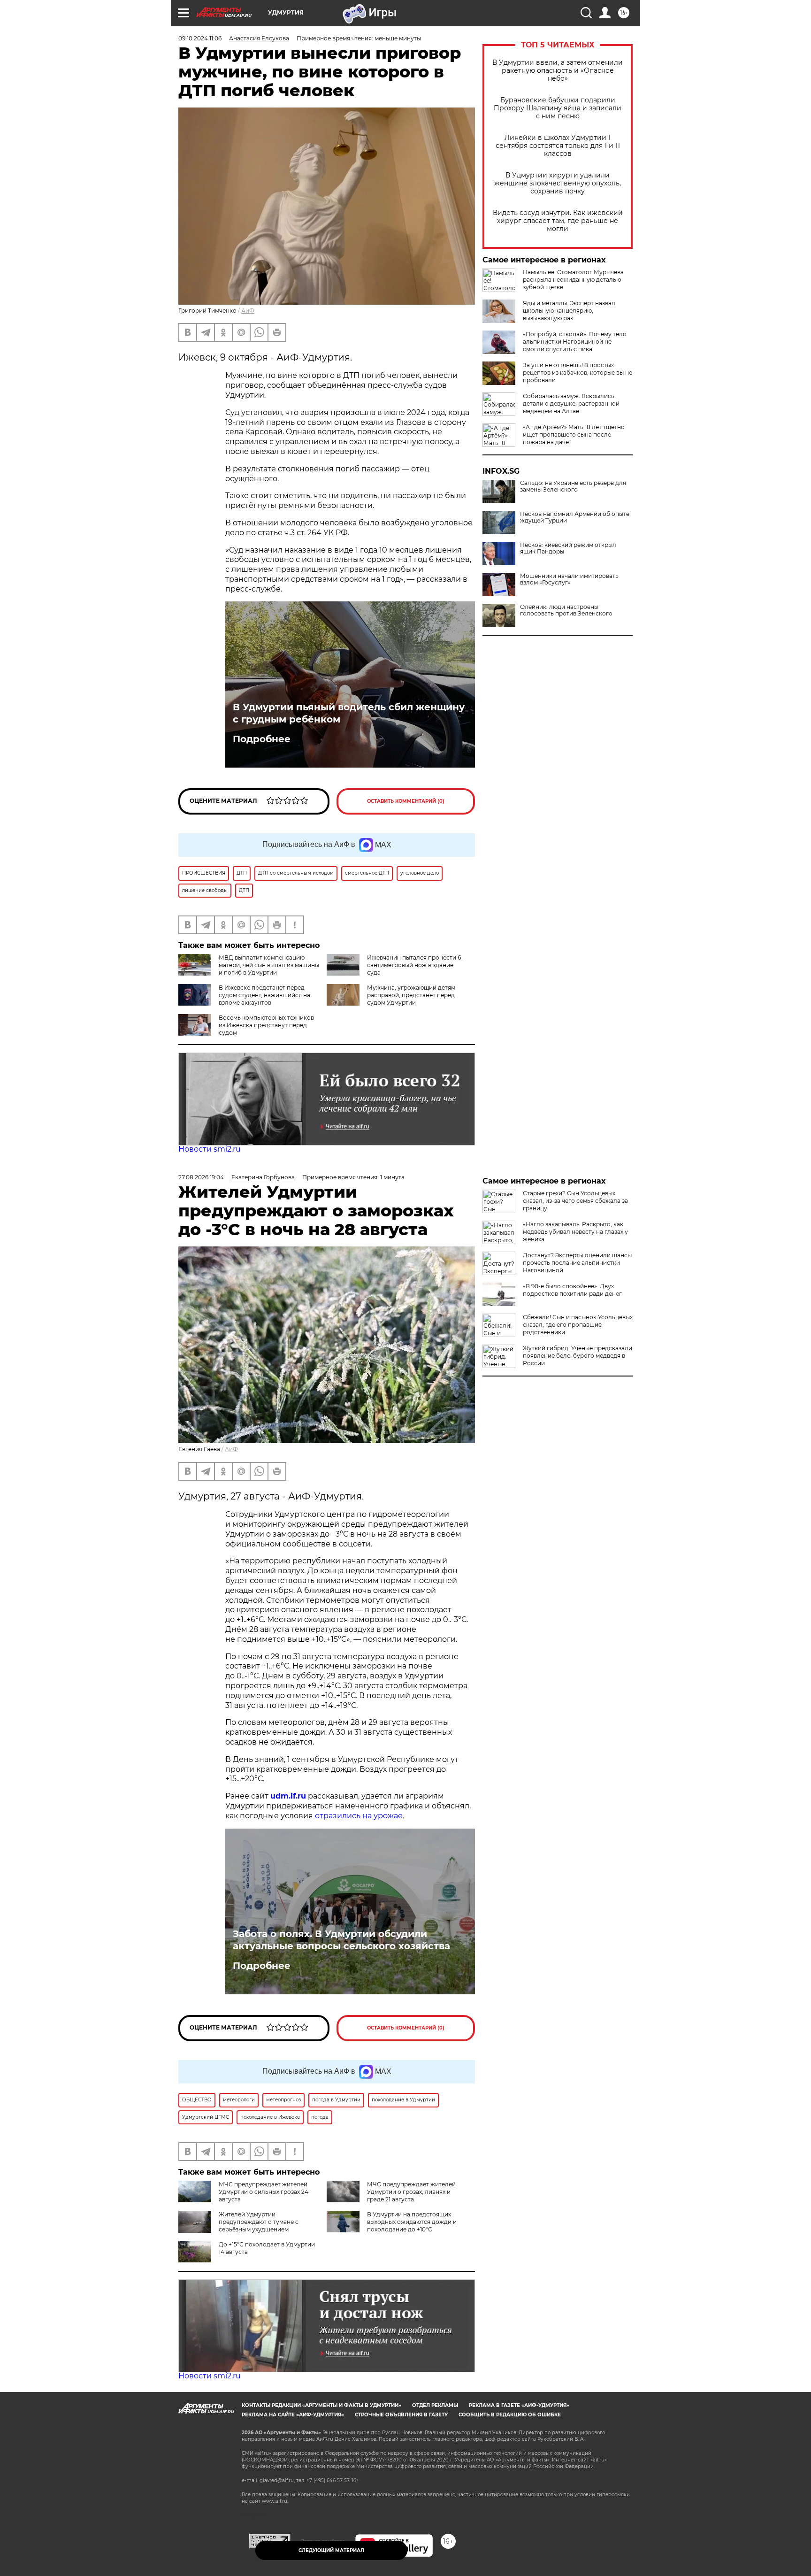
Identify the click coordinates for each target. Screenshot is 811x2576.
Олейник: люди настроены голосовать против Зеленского (566, 610)
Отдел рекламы (435, 2405)
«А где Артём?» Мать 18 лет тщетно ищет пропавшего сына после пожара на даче (574, 434)
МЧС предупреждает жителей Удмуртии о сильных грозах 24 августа (264, 2192)
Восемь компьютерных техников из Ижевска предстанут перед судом (266, 1025)
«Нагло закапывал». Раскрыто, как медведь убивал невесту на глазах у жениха (575, 1232)
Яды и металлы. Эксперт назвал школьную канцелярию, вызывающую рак (569, 311)
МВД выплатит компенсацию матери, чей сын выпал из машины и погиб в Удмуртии (269, 965)
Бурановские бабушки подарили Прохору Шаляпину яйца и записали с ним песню (558, 108)
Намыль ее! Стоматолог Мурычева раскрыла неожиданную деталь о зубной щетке (573, 280)
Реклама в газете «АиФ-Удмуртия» (519, 2405)
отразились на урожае (359, 1816)
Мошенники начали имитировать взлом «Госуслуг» (569, 579)
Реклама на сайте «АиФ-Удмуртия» (293, 2415)
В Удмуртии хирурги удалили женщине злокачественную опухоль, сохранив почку (558, 183)
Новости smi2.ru (210, 1149)
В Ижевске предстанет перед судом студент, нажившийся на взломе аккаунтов (264, 995)
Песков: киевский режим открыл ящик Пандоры (568, 548)
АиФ (248, 311)
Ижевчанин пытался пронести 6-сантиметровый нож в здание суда (415, 965)
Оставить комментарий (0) (406, 801)
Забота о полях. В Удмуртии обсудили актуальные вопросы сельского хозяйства (341, 1940)
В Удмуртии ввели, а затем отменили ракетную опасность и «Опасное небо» (558, 71)
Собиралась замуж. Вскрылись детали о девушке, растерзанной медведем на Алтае (571, 404)
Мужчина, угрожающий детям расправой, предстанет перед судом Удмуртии (411, 995)
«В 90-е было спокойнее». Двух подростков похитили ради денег (572, 1290)
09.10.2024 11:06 (200, 38)
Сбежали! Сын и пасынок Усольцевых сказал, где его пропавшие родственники (578, 1325)
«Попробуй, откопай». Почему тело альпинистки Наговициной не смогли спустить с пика (575, 342)
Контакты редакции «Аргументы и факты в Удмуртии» (321, 2405)
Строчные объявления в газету (401, 2415)
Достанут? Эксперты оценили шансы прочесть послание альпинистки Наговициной (577, 1263)
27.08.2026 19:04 (201, 1177)
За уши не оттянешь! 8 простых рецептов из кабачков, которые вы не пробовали (578, 373)
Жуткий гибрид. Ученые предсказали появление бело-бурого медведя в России (578, 1356)
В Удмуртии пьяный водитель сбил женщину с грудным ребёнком (349, 713)
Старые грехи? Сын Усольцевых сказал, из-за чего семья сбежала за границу (575, 1201)
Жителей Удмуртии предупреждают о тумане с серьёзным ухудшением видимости (238, 2226)
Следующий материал (331, 2550)
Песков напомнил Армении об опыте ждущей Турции (575, 517)
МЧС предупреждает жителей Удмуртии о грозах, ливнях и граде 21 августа (411, 2192)
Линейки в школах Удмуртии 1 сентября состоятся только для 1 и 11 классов (558, 146)
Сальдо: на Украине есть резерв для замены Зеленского (573, 486)
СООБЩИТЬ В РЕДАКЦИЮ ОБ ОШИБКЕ (510, 2415)
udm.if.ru (288, 1796)
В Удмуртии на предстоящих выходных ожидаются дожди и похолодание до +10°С (412, 2222)
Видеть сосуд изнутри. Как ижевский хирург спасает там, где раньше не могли (558, 221)
